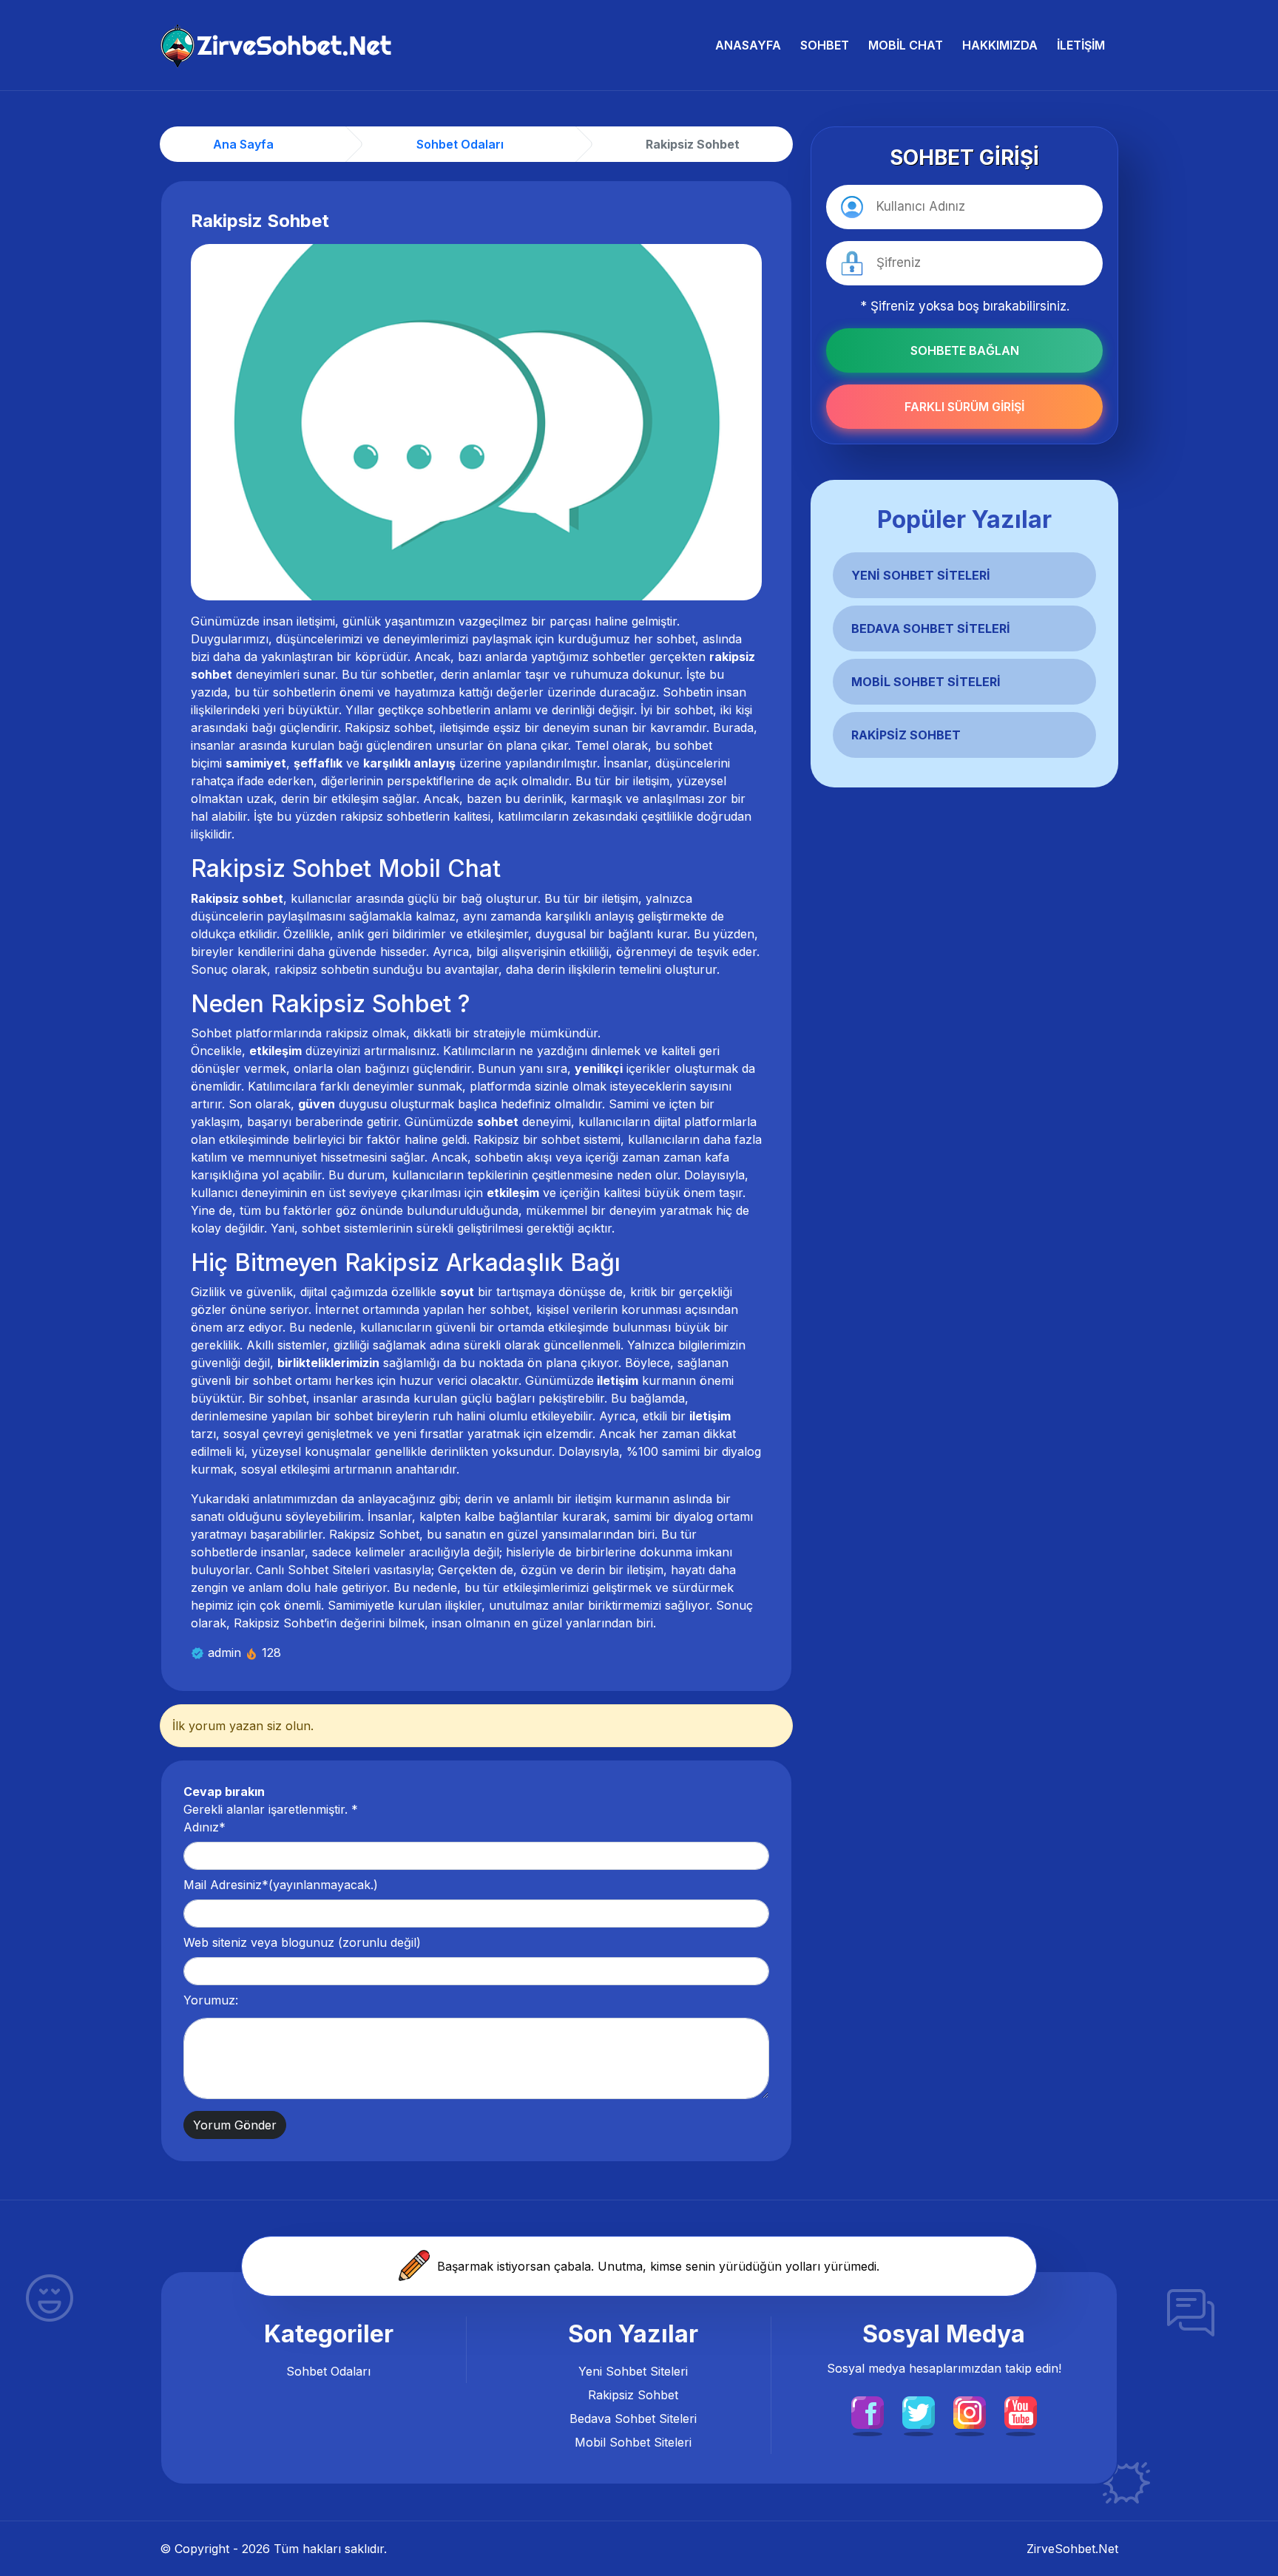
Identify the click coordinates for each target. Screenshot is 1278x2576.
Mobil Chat (906, 45)
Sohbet (825, 45)
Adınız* (204, 1827)
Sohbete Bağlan (965, 350)
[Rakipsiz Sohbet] (476, 421)
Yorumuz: (211, 2000)
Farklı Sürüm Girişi (964, 407)
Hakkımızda (1000, 45)
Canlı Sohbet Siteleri (313, 1570)
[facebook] (868, 2412)
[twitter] (919, 2412)
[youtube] (1021, 2412)
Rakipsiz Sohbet (906, 735)
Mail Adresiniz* (281, 1885)
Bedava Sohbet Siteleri (931, 628)
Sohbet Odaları (328, 2371)
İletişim (1081, 45)
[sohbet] (277, 45)
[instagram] (970, 2412)
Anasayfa (748, 45)
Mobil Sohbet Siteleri (926, 682)
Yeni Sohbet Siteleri (921, 575)
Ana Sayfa (243, 144)
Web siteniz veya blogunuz (302, 1942)
